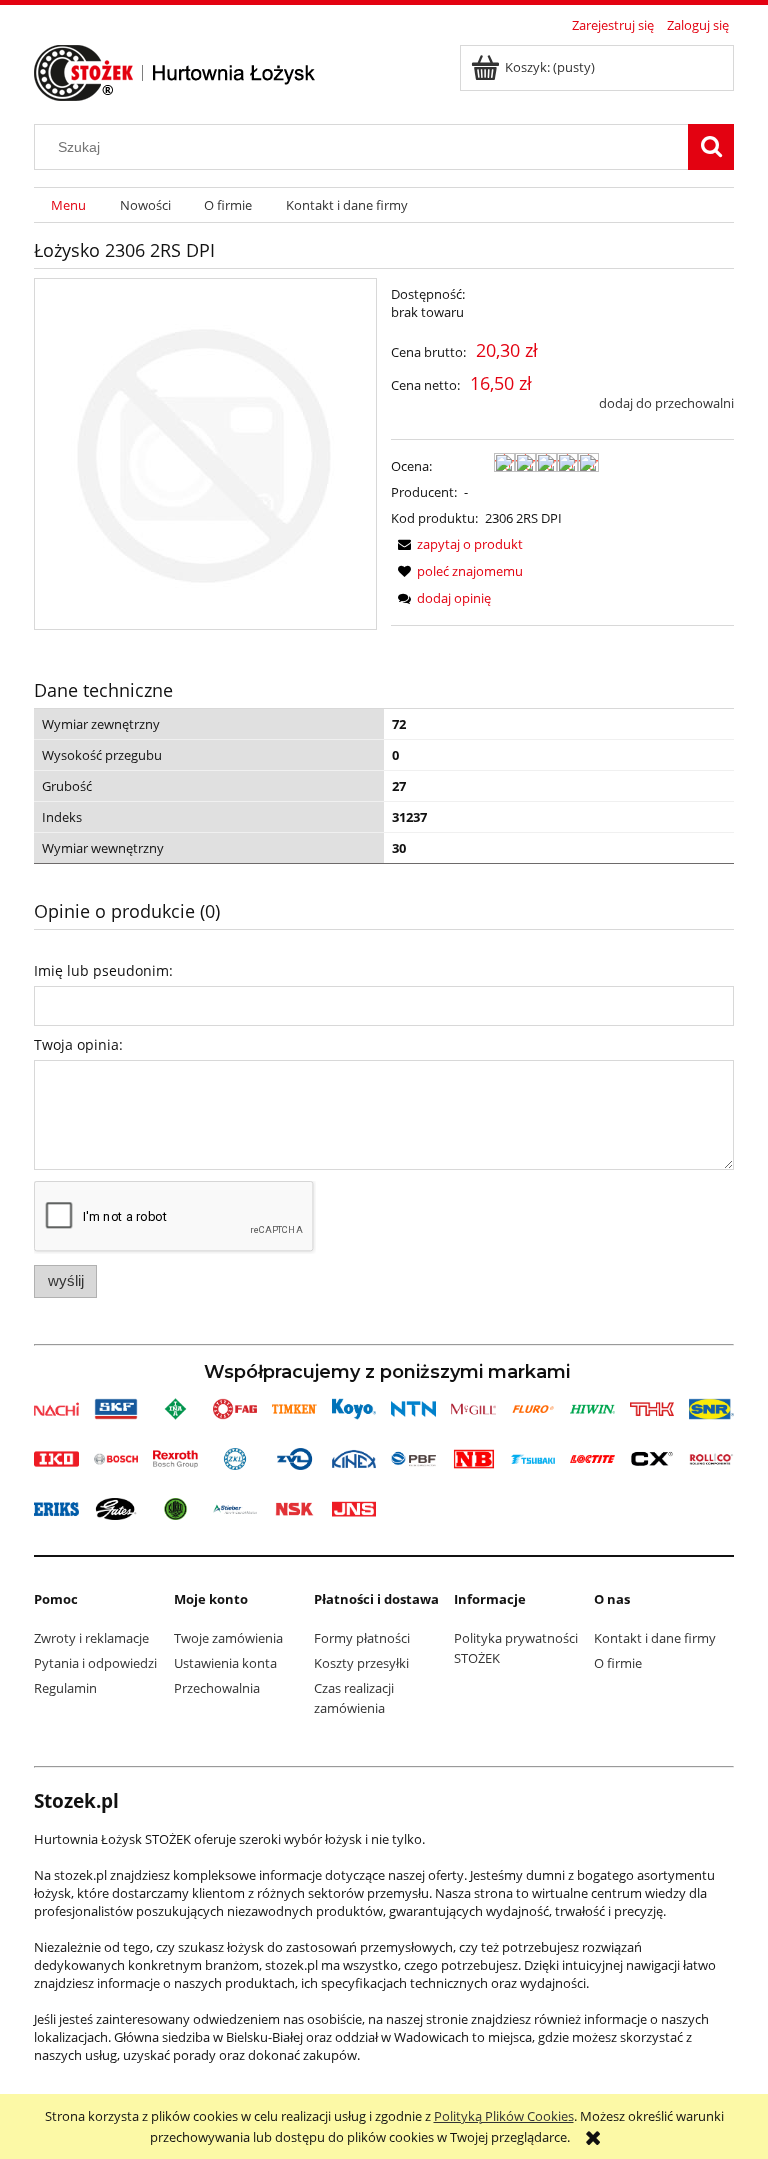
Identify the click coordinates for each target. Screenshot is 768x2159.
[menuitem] (68, 205)
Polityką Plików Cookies (504, 2116)
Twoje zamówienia (228, 1638)
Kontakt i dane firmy (655, 1638)
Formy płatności (362, 1638)
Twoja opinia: (78, 1044)
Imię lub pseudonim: (103, 970)
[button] (457, 544)
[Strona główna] (175, 70)
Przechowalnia (217, 1688)
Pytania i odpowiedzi (95, 1663)
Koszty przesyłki (361, 1663)
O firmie (618, 1663)
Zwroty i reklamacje (91, 1638)
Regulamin (65, 1688)
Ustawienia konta (225, 1663)
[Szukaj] (711, 147)
